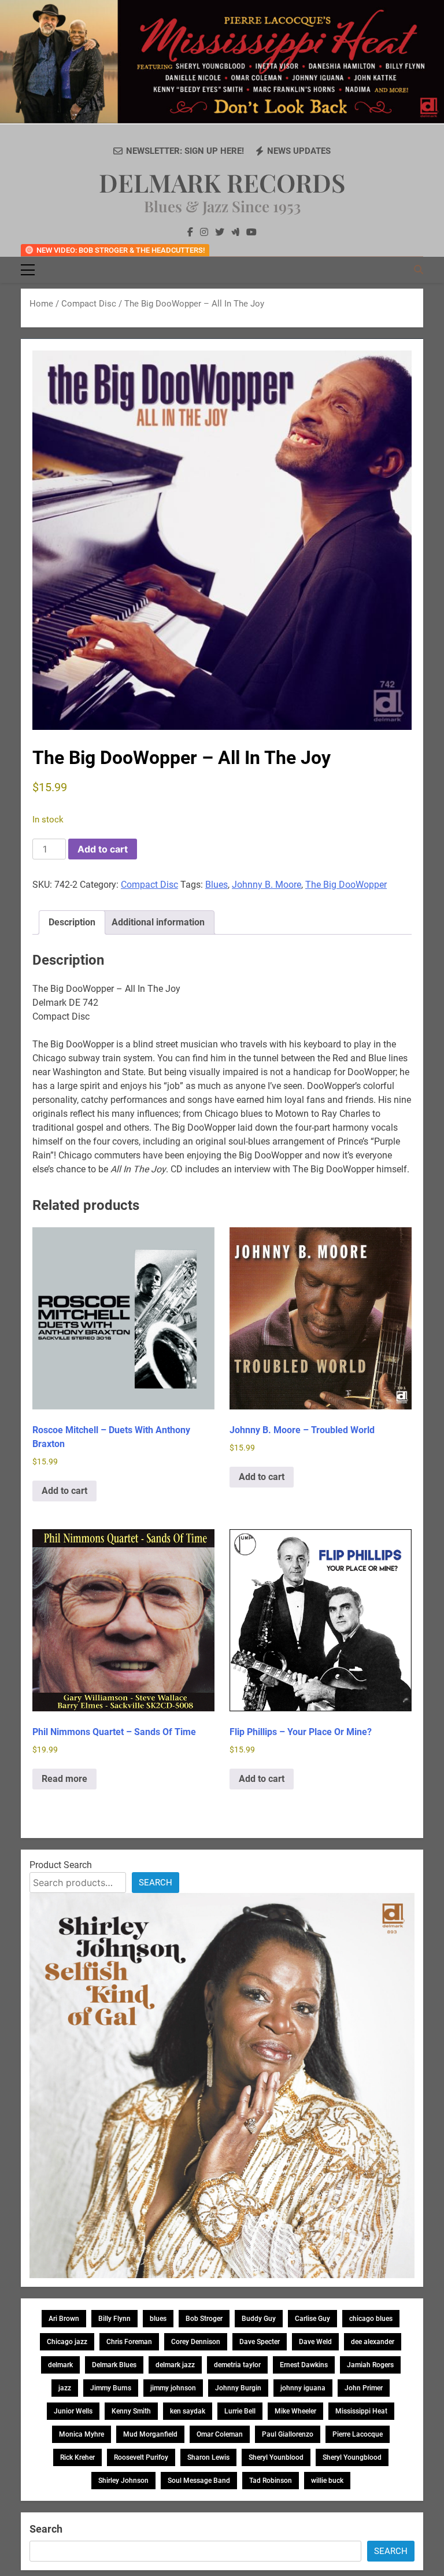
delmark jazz (175, 2365)
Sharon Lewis (208, 2457)
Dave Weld (315, 2342)
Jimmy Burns (111, 2388)
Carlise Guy (312, 2319)
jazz (65, 2388)
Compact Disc (89, 304)
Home (41, 304)
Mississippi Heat (361, 2411)
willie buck (327, 2481)
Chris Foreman (129, 2342)
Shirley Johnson (123, 2481)
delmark (60, 2365)
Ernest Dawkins (304, 2365)
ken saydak (188, 2411)
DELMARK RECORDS (222, 182)
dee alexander (373, 2342)
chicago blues (371, 2319)
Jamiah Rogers (370, 2365)
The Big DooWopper (346, 885)
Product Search (61, 1865)
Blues (217, 885)
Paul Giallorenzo (288, 2434)
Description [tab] (72, 922)
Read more (64, 1779)
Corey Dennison (196, 2342)
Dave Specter (260, 2342)
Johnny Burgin (238, 2388)
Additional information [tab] (158, 922)
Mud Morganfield (150, 2434)
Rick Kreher (77, 2457)
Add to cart (103, 849)
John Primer (364, 2388)
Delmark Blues (114, 2365)
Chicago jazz (67, 2342)
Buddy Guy (259, 2319)
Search (156, 1883)
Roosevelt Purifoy (141, 2457)
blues (158, 2319)
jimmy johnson (173, 2388)
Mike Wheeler (295, 2411)
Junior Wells (73, 2411)
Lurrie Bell (240, 2411)
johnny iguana (303, 2388)
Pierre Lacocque (358, 2434)
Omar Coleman (220, 2434)
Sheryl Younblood (276, 2457)
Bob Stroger (204, 2319)
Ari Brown (64, 2319)
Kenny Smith (131, 2411)
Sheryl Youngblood (352, 2457)
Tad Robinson (271, 2481)
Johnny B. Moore (267, 885)
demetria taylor (237, 2365)
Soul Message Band (199, 2481)
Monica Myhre (82, 2434)
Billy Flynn (114, 2319)
